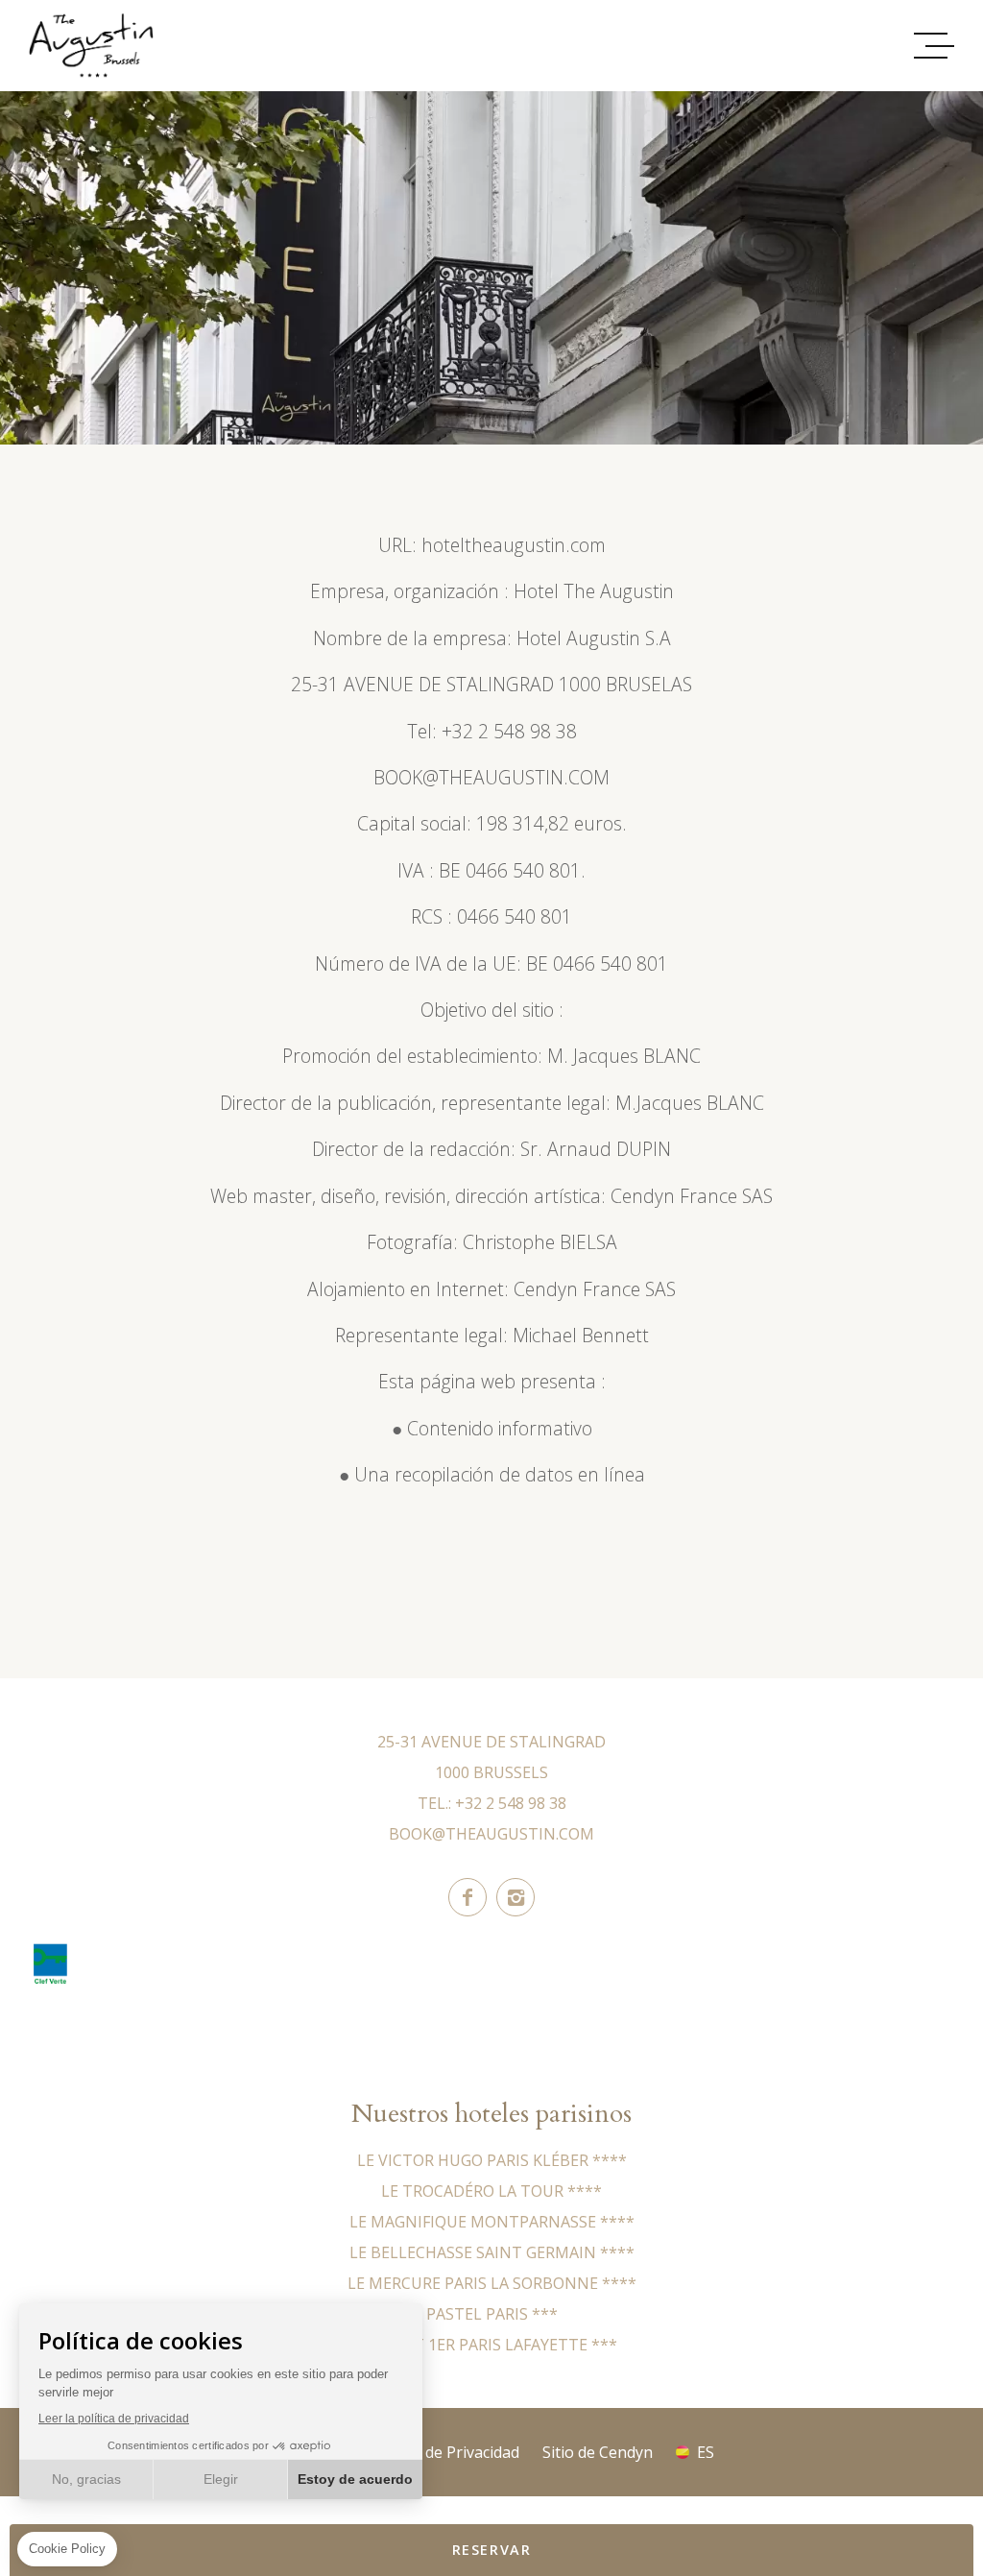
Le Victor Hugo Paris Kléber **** (492, 2160)
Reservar (492, 2550)
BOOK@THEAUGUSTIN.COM (491, 1834)
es (706, 2452)
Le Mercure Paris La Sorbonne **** (492, 2283)
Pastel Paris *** (492, 2314)
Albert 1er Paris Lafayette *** (492, 2345)
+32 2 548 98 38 (511, 1803)
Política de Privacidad (444, 2452)
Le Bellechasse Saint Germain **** (492, 2252)
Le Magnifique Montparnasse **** (492, 2222)
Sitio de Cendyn (598, 2452)
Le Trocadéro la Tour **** (491, 2191)
